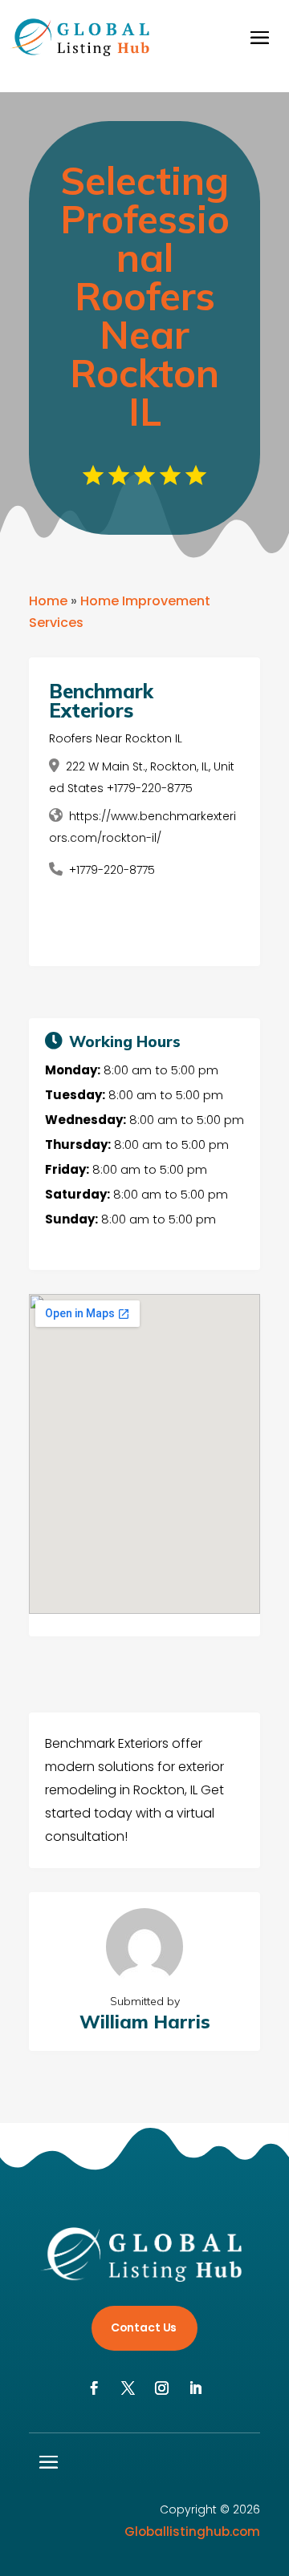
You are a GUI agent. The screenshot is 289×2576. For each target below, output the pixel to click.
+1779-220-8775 (112, 870)
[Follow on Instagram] (161, 2388)
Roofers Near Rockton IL (116, 738)
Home (48, 601)
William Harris (145, 2022)
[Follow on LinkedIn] (195, 2388)
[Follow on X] (128, 2388)
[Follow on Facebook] (94, 2388)
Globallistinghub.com (192, 2532)
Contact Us (144, 2327)
